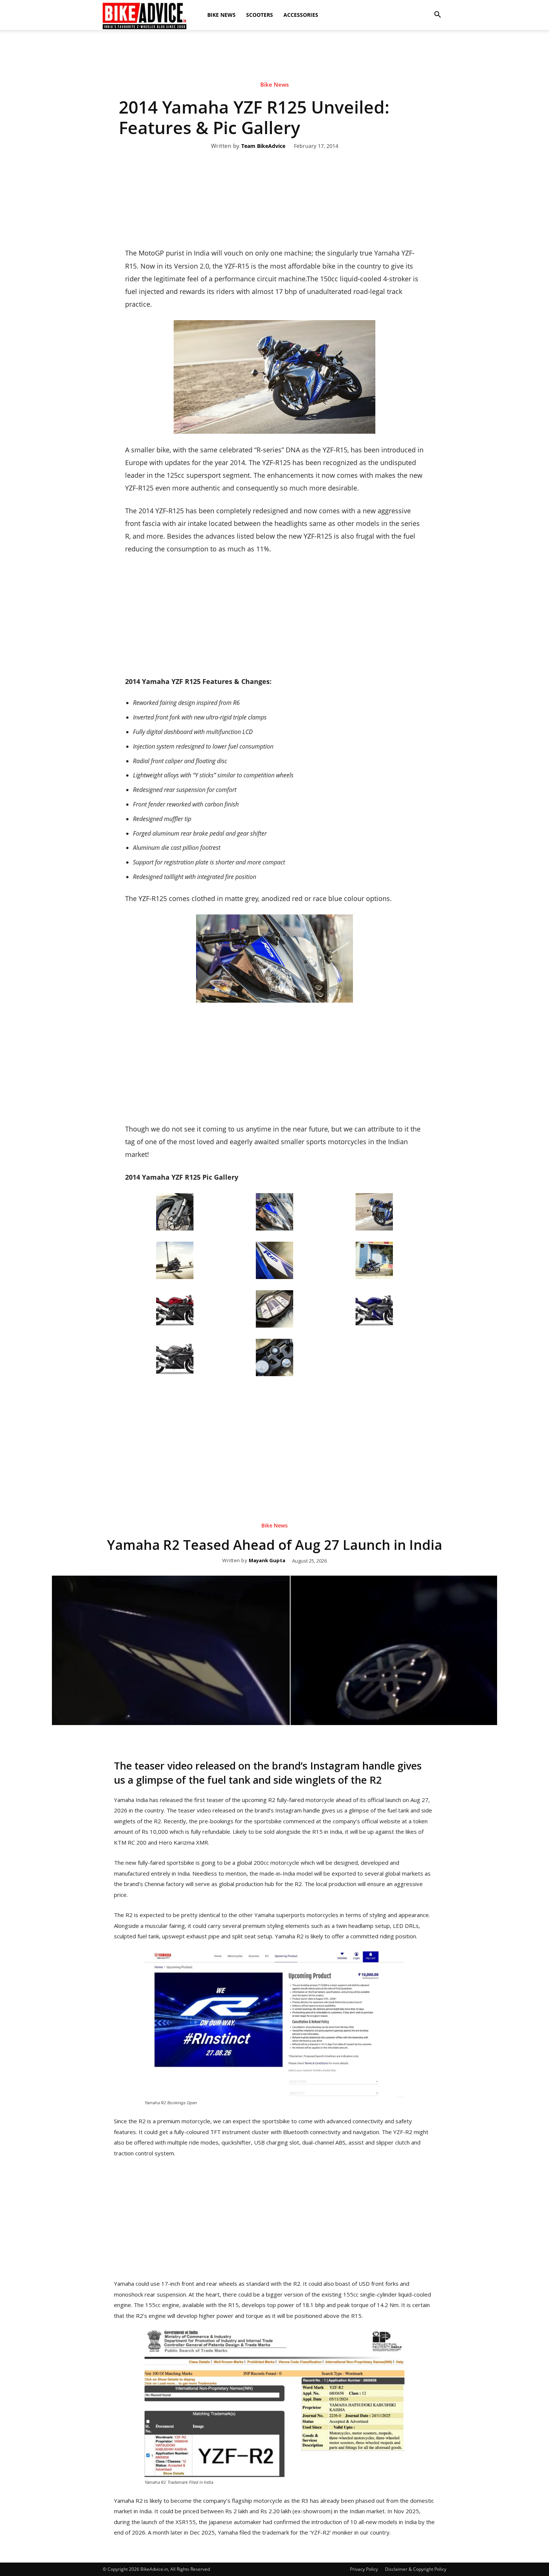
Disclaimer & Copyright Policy (416, 2569)
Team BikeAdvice (263, 146)
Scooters (260, 15)
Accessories (301, 15)
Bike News (221, 15)
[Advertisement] (274, 56)
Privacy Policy (364, 2569)
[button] (437, 15)
